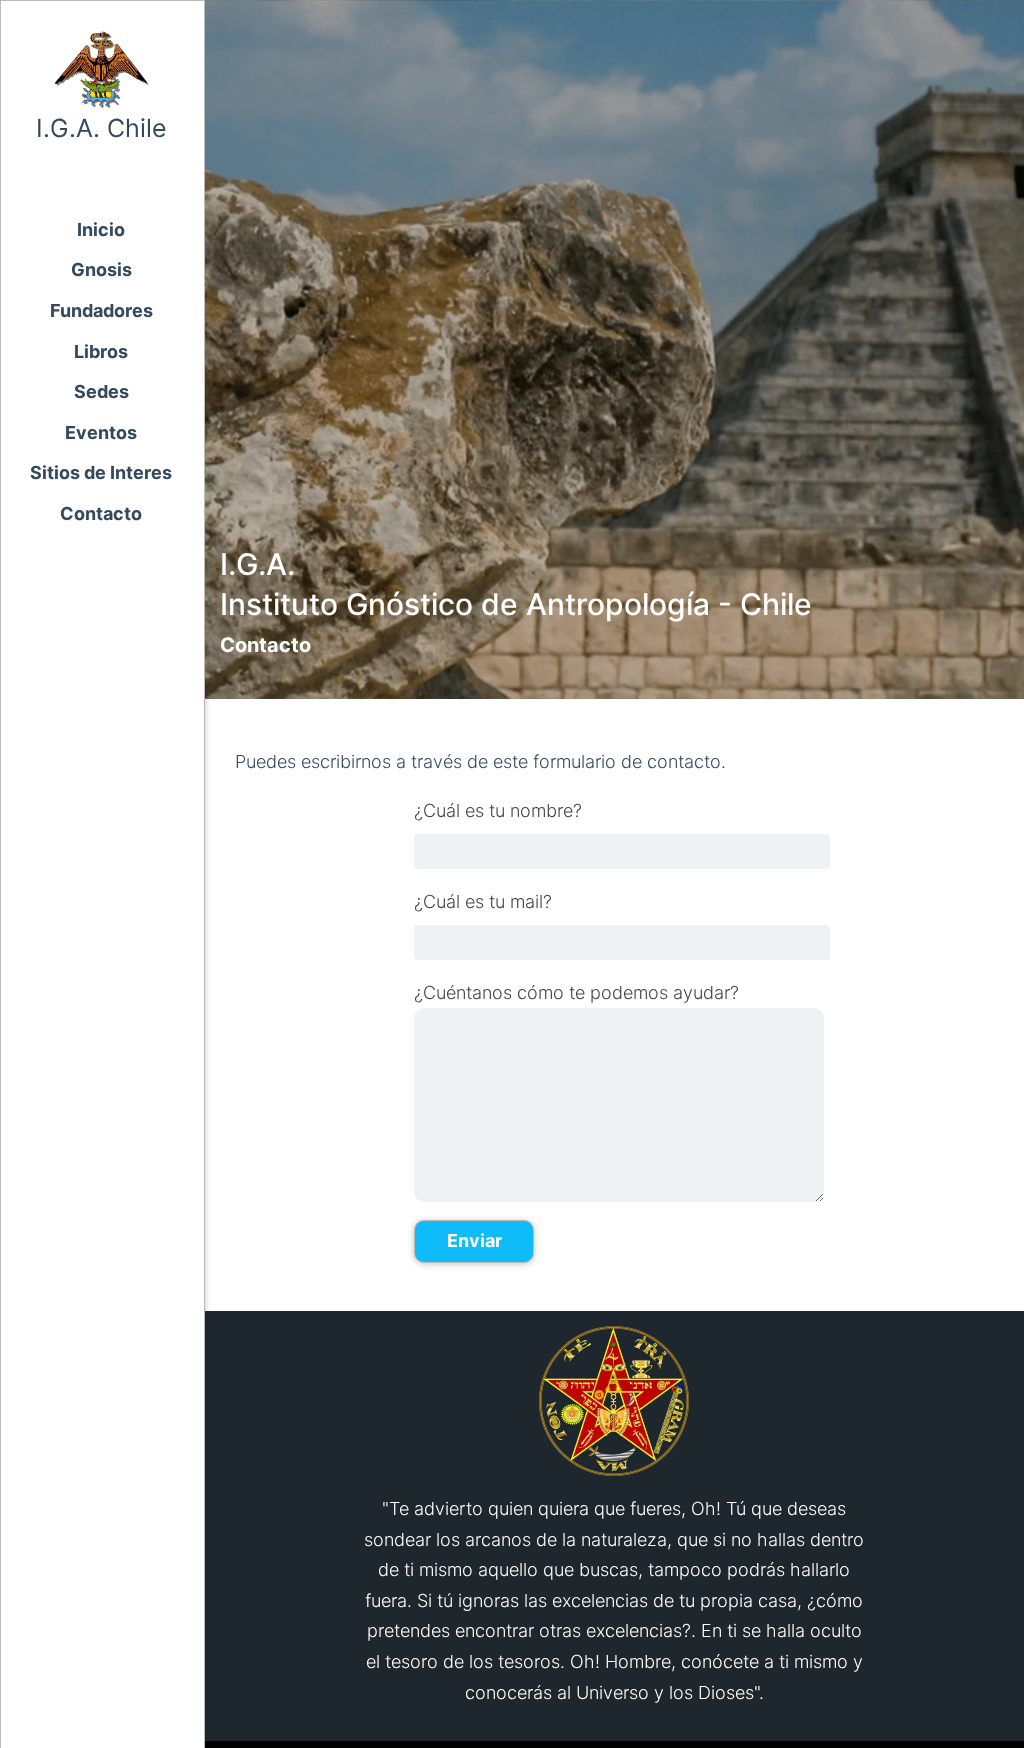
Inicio (101, 229)
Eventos (101, 432)
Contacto (101, 513)
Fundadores (101, 310)
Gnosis (101, 269)
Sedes (101, 391)
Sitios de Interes (101, 472)
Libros (101, 351)
